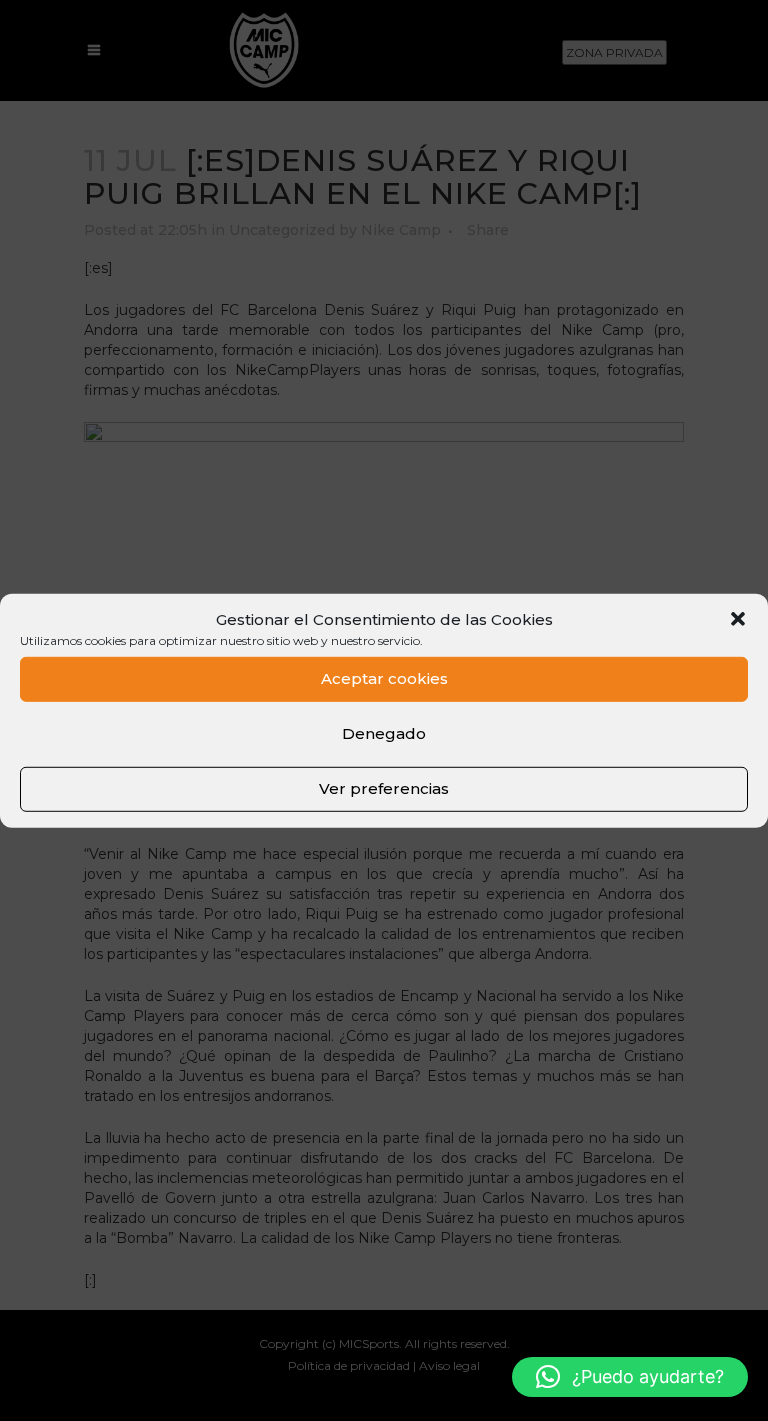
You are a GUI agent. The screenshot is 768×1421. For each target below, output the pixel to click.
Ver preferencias (384, 788)
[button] (738, 619)
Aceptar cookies (384, 678)
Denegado (384, 733)
